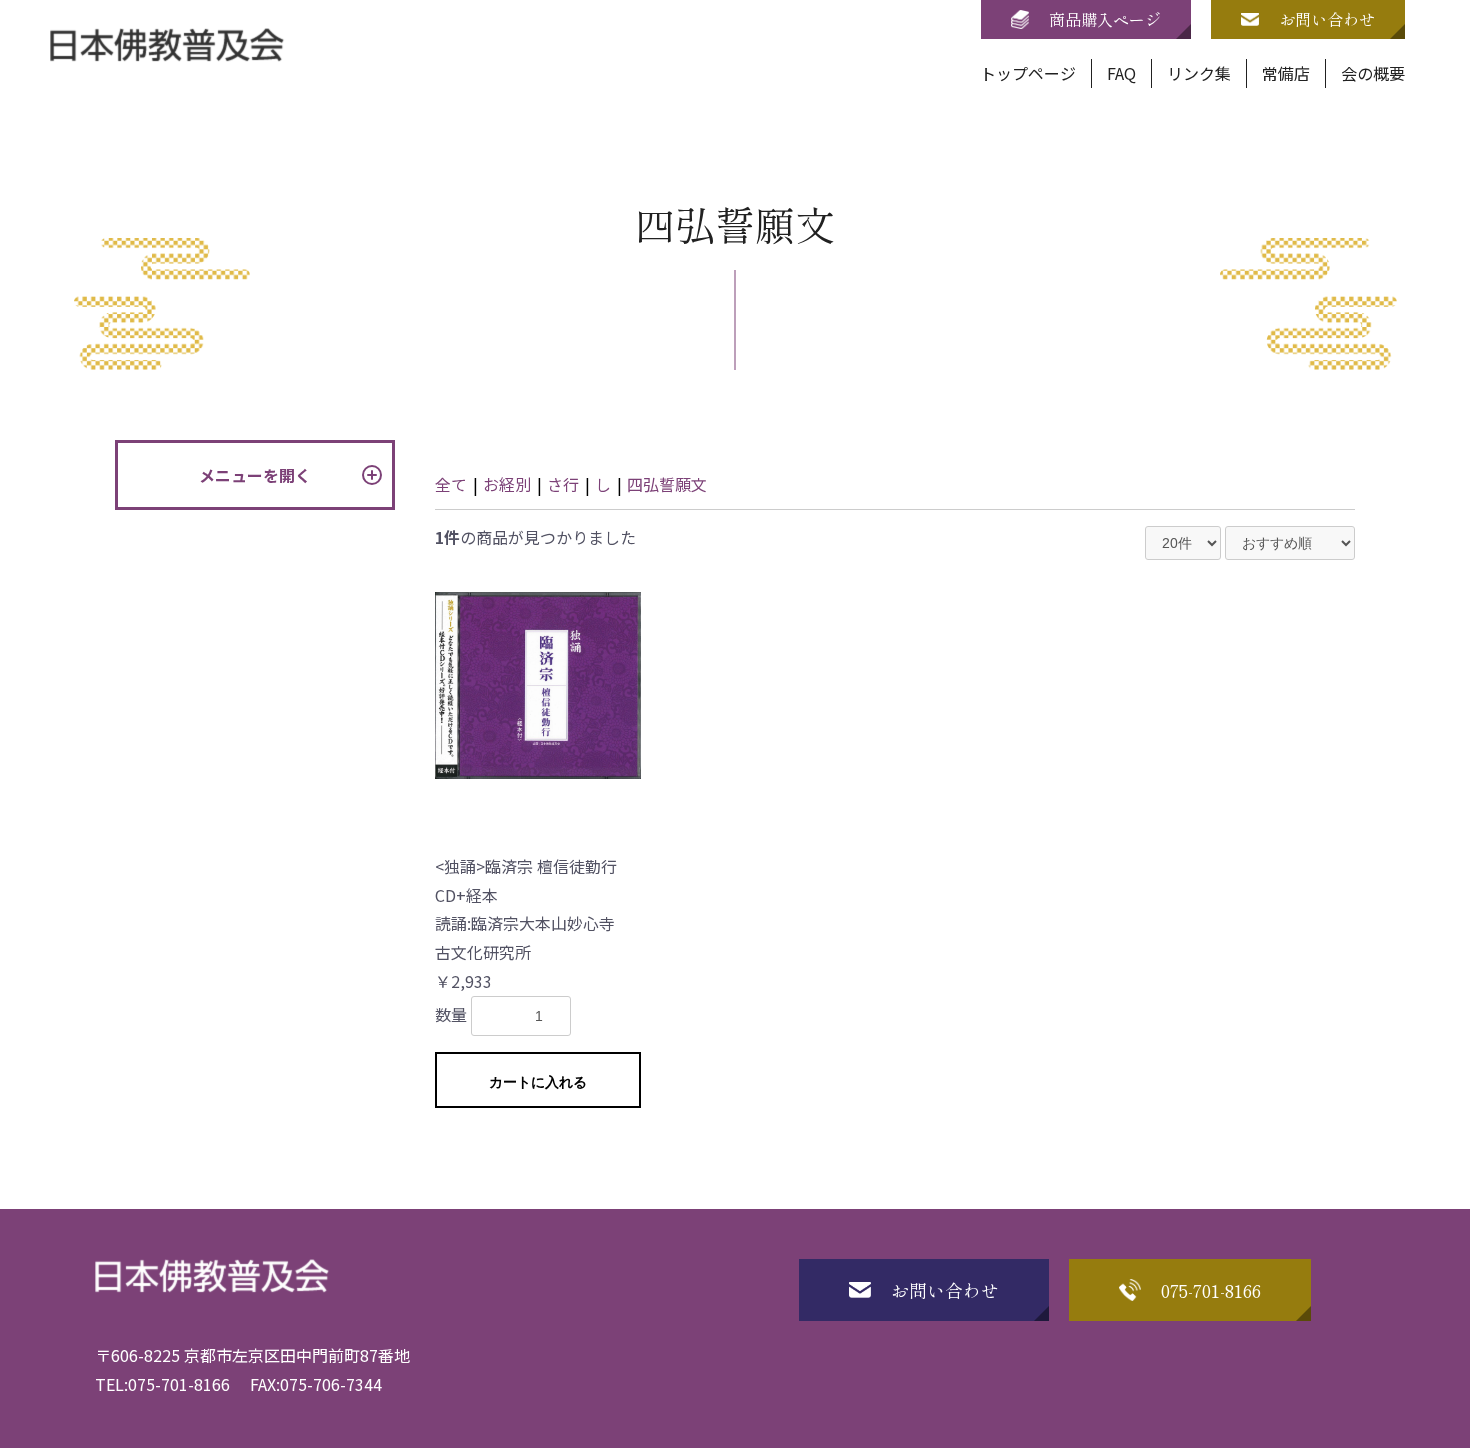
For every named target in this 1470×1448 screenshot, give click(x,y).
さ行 (563, 484)
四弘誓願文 (667, 484)
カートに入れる (538, 1082)
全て (451, 484)
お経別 (507, 484)
